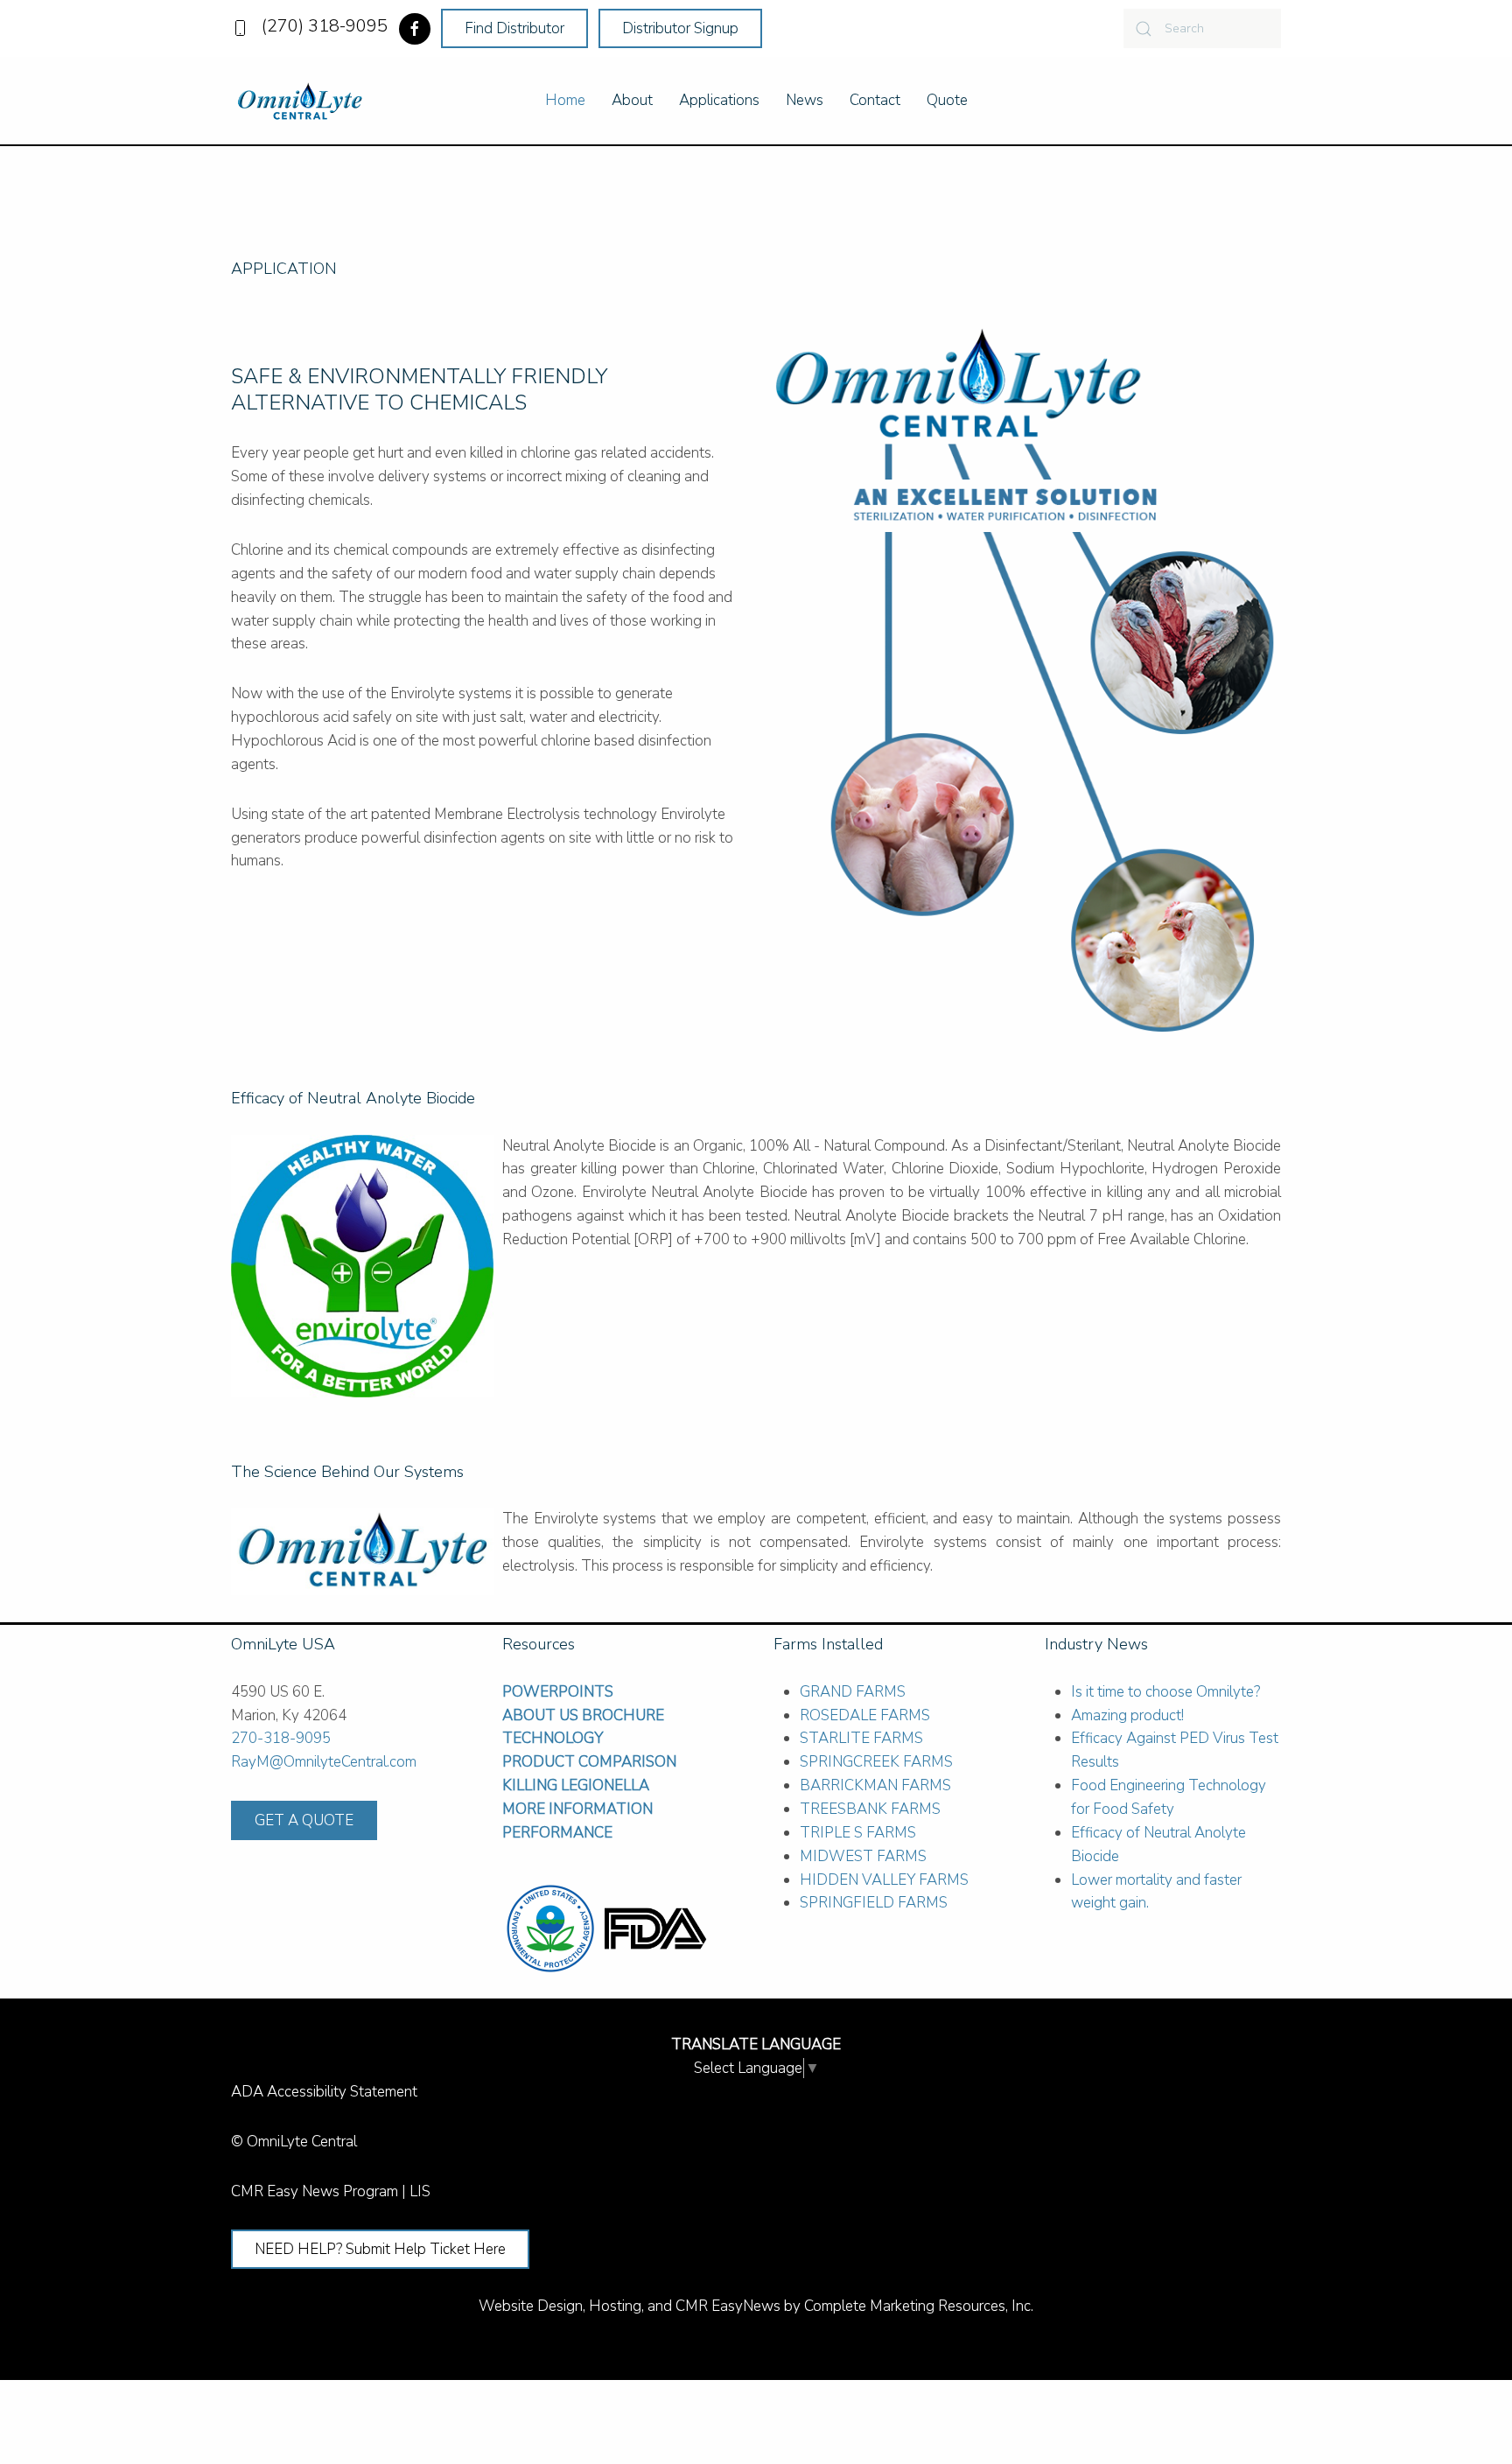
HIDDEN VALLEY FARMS (884, 1880)
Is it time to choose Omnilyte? (1165, 1692)
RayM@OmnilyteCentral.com (324, 1762)
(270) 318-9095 (320, 26)
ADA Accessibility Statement (324, 2092)
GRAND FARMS (853, 1692)
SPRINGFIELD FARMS (874, 1903)
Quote (947, 100)
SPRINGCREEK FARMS (876, 1762)
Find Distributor (514, 28)
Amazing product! (1127, 1715)
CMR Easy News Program (315, 2191)
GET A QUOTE (304, 1820)
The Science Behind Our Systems (347, 1472)
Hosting (615, 2306)
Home (565, 100)
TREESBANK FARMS (870, 1809)
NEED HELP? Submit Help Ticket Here (380, 2249)
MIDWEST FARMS (863, 1856)
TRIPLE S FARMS (858, 1833)
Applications (719, 100)
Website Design (531, 2306)
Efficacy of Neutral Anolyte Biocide (353, 1098)
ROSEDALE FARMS (865, 1715)
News (805, 100)
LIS (420, 2191)
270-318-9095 (281, 1738)
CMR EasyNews (728, 2306)
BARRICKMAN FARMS (875, 1785)
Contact (875, 100)
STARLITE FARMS (861, 1738)
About (632, 100)
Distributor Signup (680, 28)
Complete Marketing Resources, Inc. (919, 2306)
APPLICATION (284, 269)
